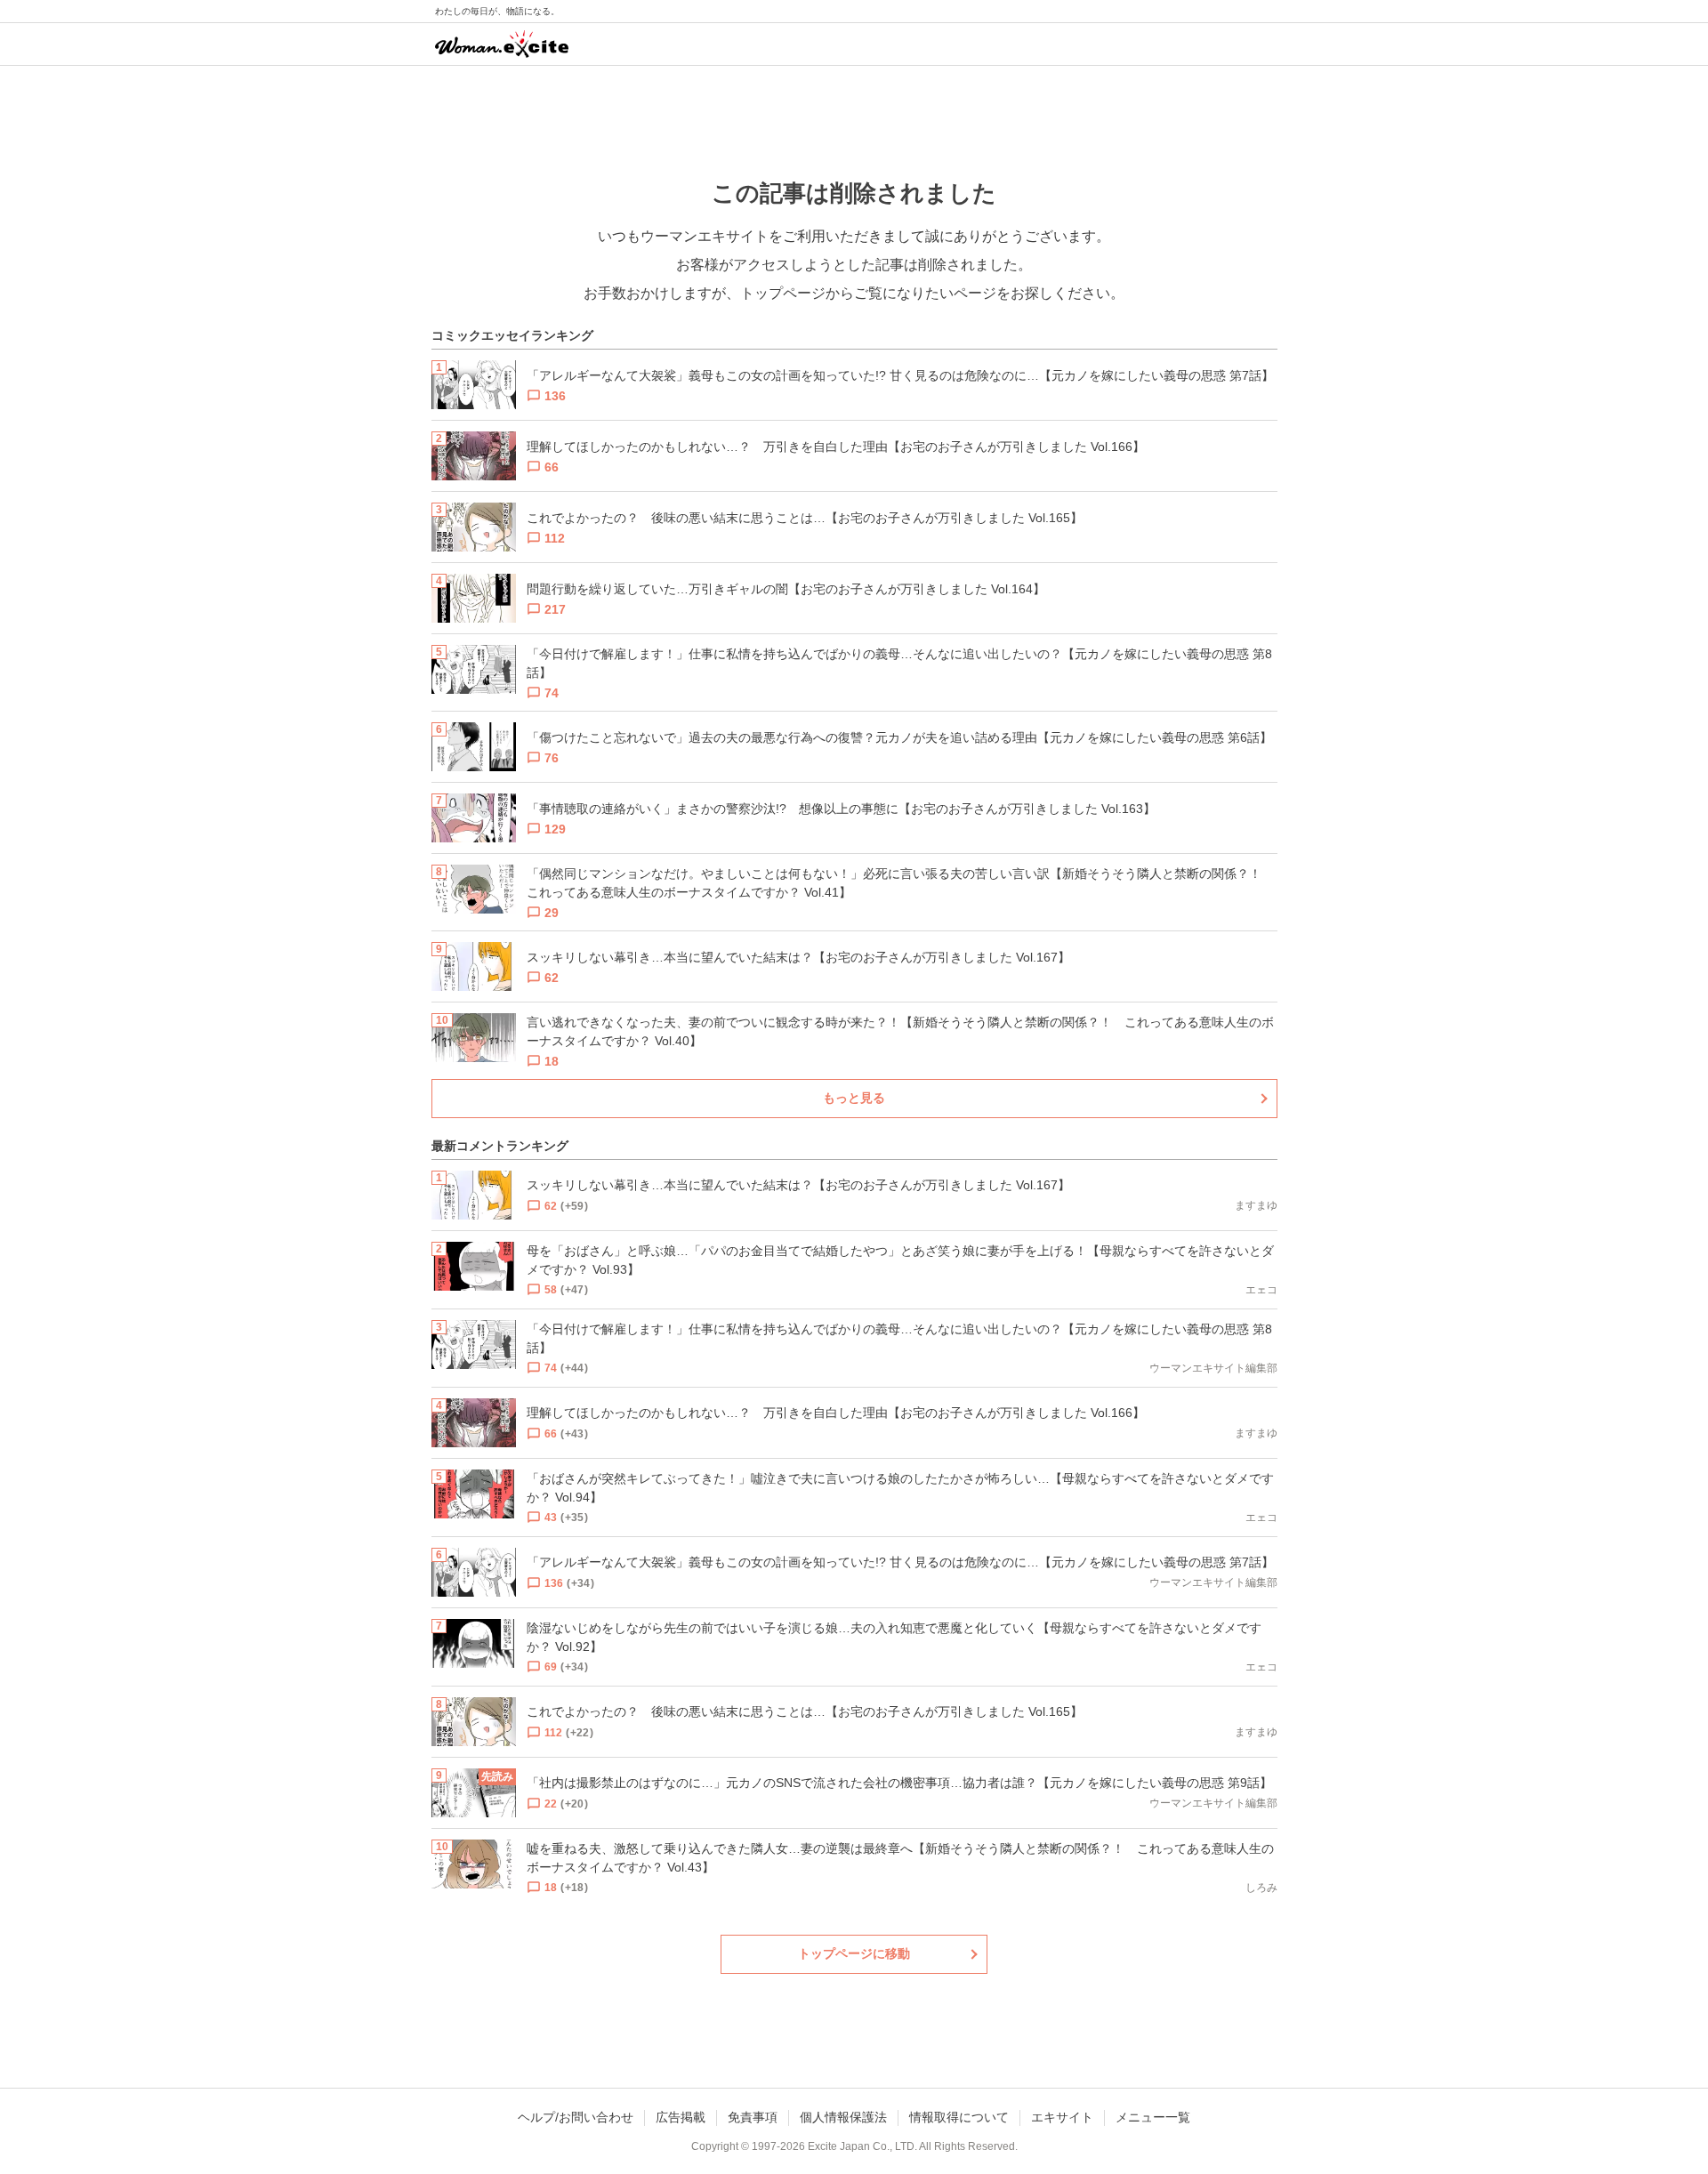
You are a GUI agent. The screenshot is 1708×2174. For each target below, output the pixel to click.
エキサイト (1062, 2117)
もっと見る (854, 1098)
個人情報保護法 (843, 2117)
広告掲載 (681, 2117)
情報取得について (959, 2117)
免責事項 (753, 2117)
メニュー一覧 (1153, 2117)
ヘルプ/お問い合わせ (576, 2117)
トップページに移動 (854, 1953)
